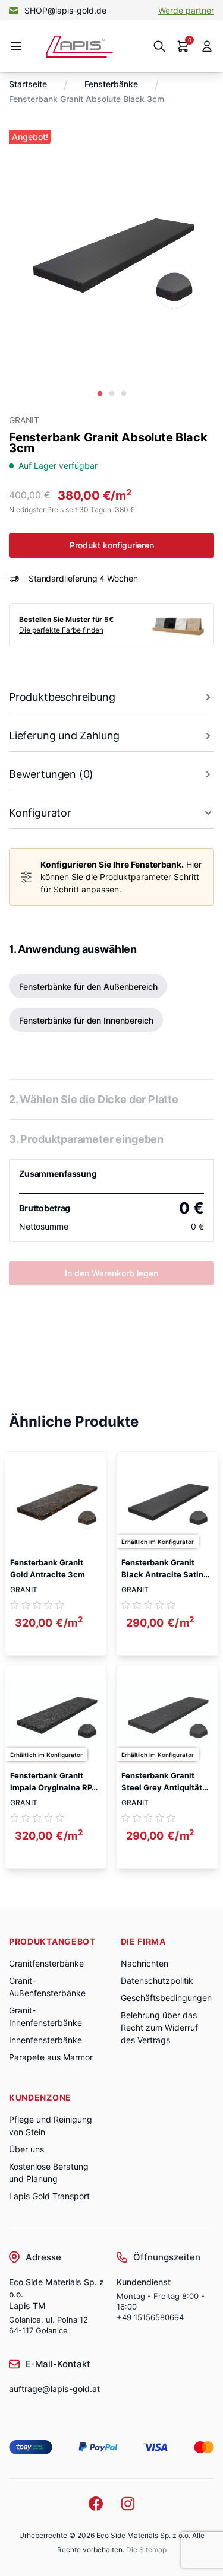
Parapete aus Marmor (51, 2057)
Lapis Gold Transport (49, 2196)
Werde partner (186, 10)
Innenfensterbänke (45, 2040)
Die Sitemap (146, 2550)
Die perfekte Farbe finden (61, 630)
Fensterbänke (111, 84)
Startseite (28, 84)
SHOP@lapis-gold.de (65, 10)
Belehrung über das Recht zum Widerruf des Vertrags (159, 2027)
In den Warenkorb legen (111, 1273)
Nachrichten (145, 1963)
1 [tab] (100, 394)
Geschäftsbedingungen (166, 1998)
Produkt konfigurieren (112, 545)
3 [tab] (124, 394)
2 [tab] (112, 394)
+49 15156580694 (150, 2317)
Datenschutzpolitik (157, 1981)
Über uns (26, 2149)
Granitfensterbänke (46, 1963)
